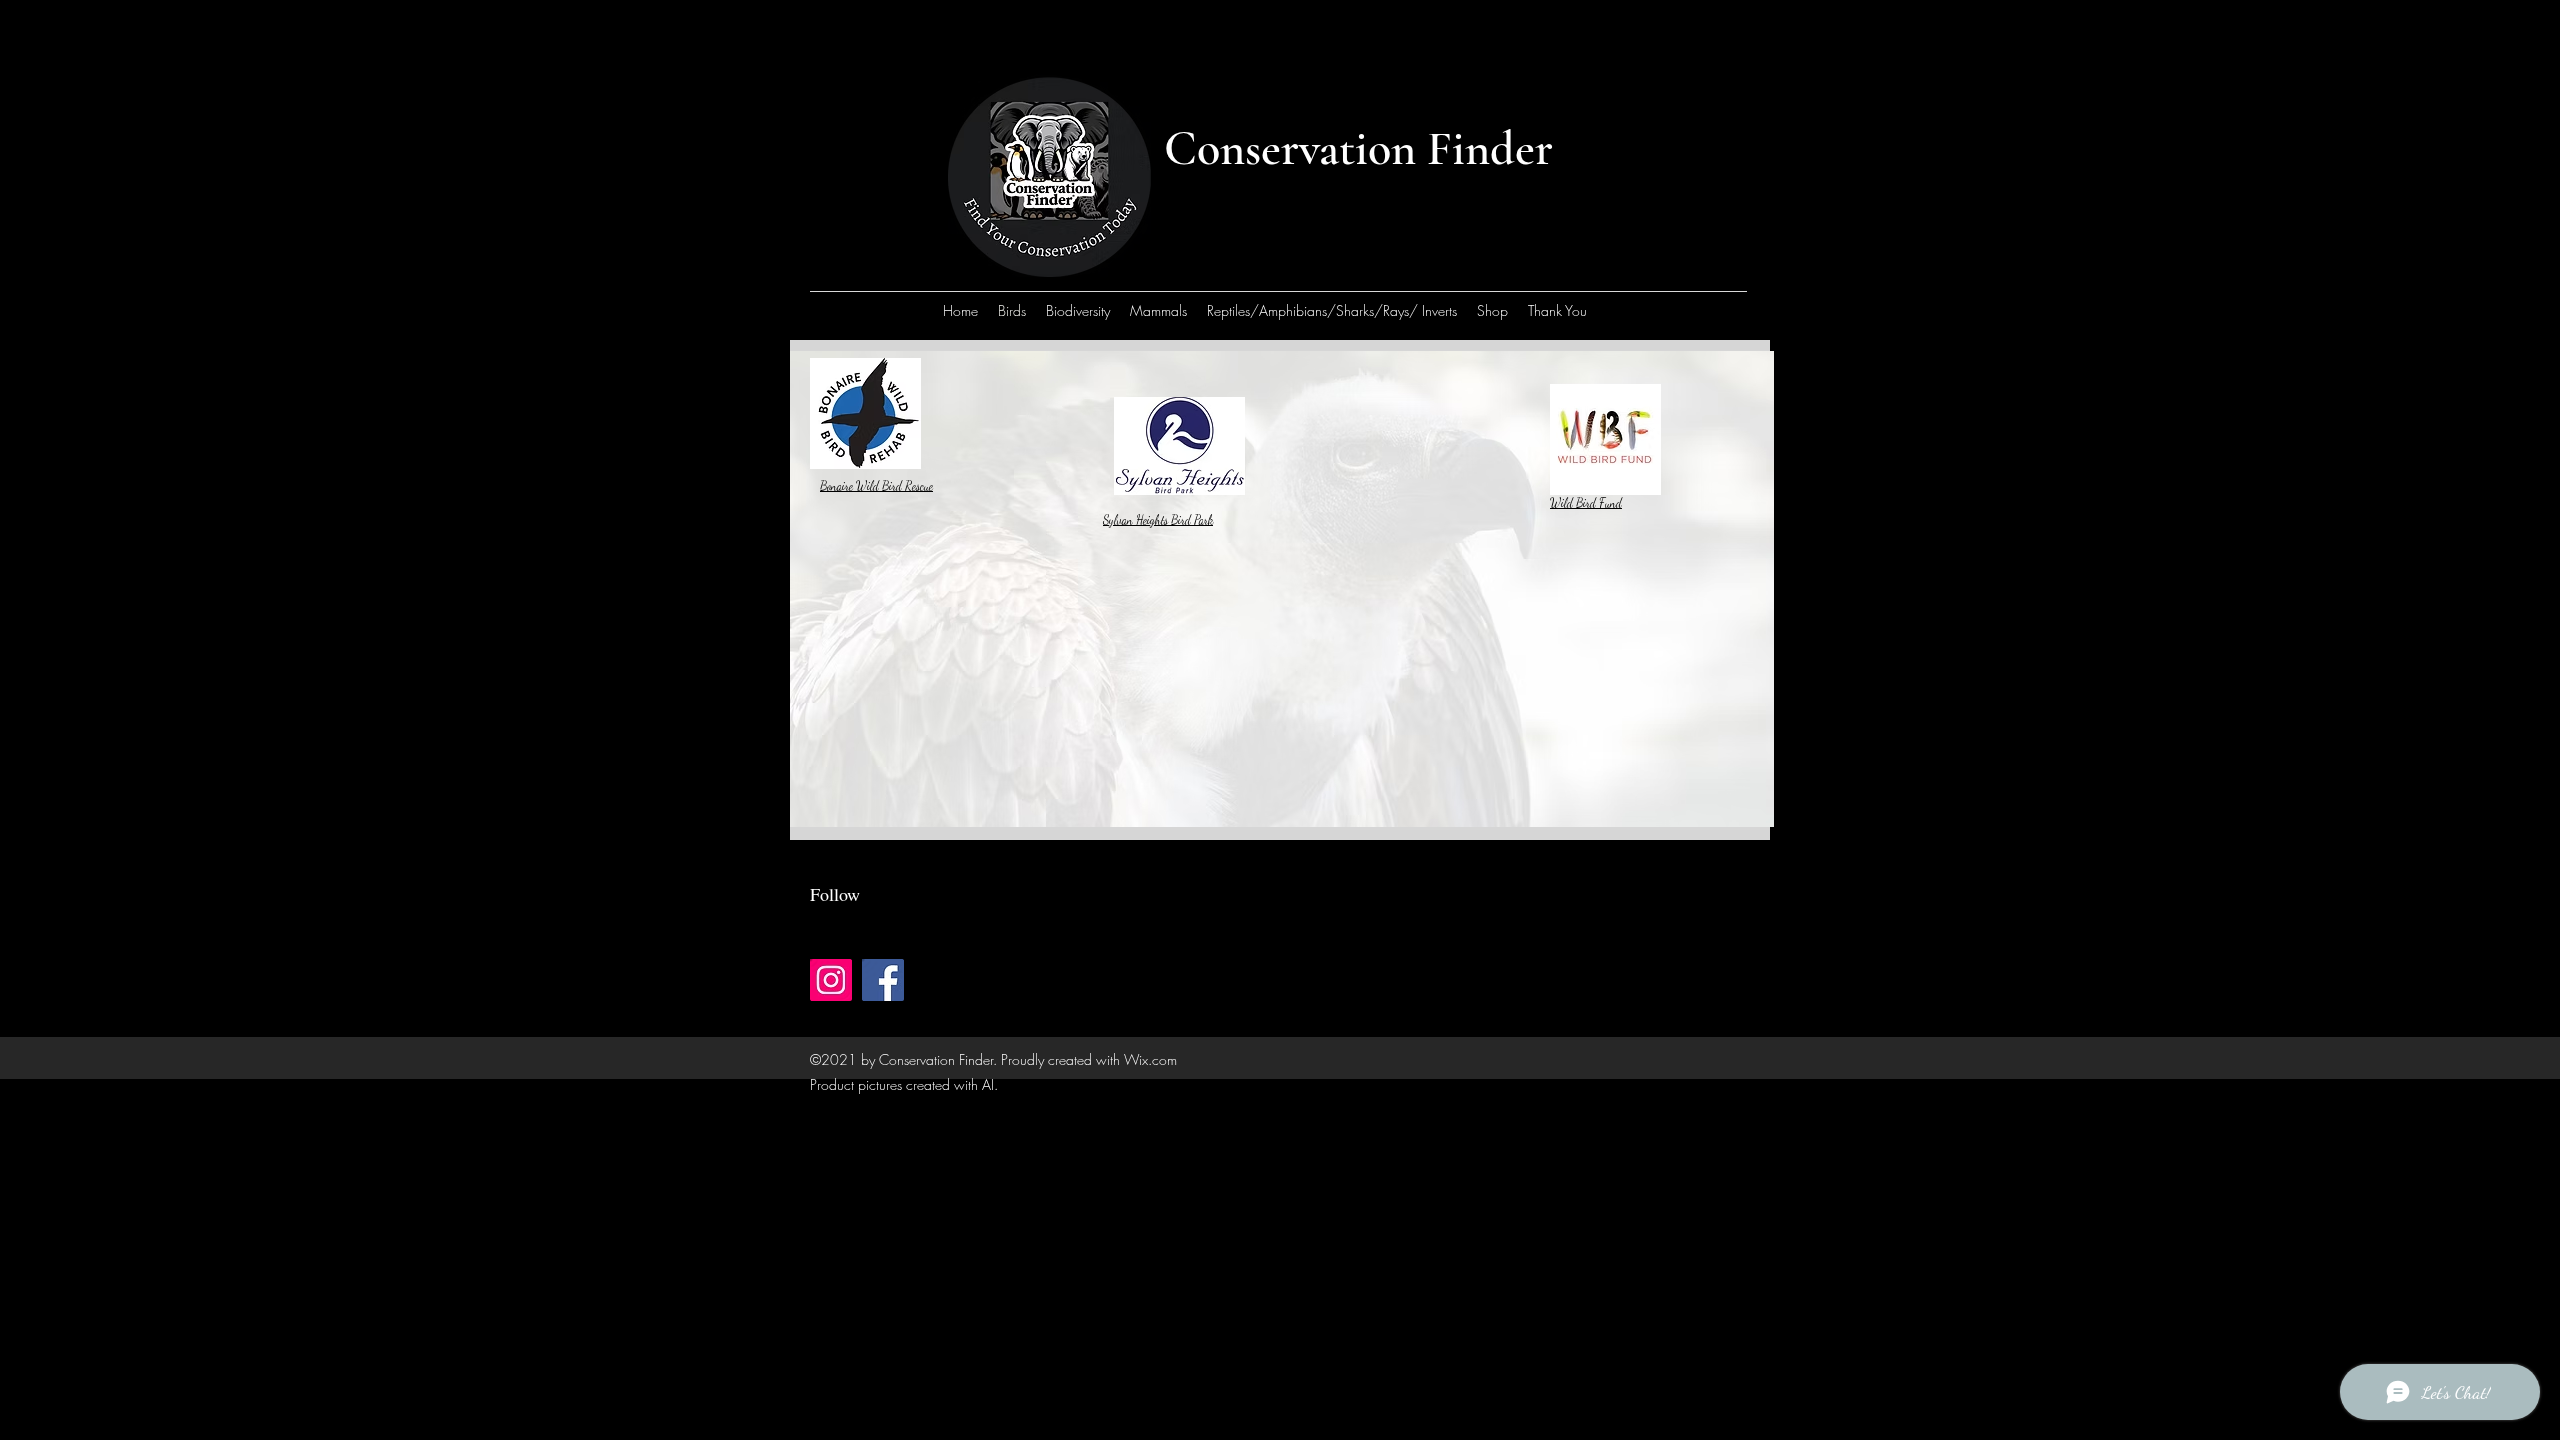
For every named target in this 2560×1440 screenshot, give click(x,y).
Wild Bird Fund (1586, 503)
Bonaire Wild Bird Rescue (876, 486)
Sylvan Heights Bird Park (1158, 520)
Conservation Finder (1358, 149)
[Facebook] (883, 980)
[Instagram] (831, 980)
